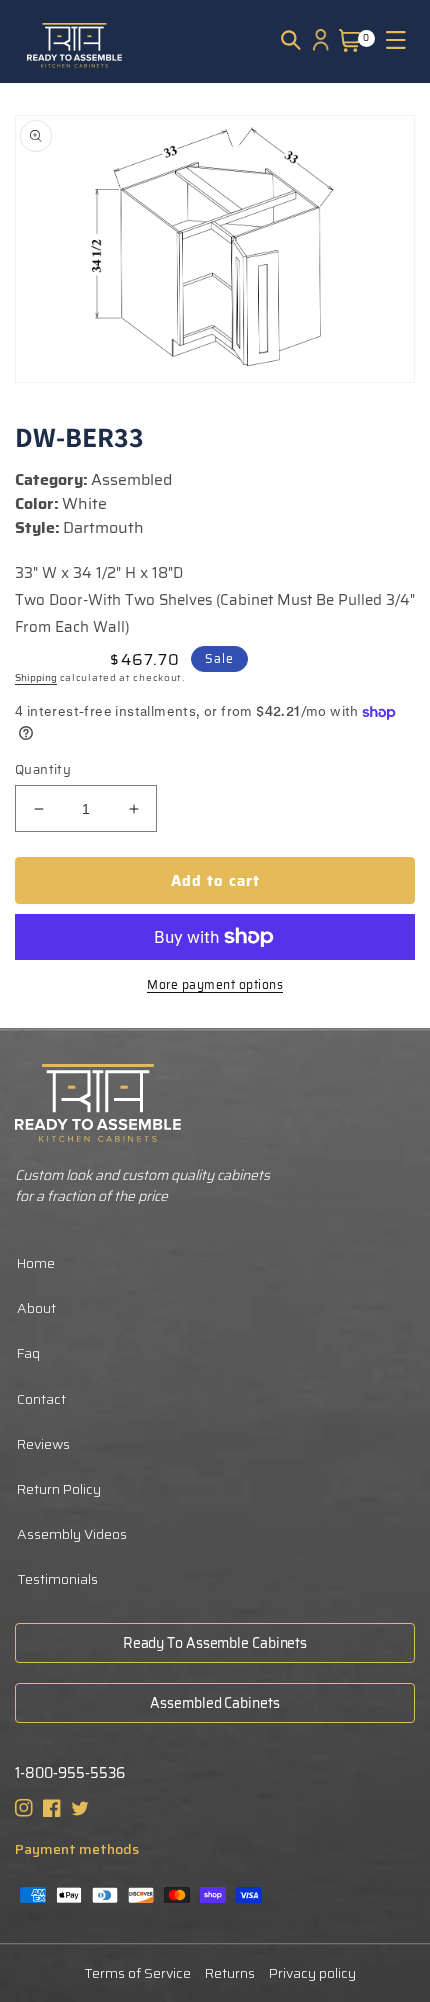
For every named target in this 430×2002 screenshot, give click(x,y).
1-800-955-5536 (70, 1773)
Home (36, 1263)
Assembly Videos (72, 1534)
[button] (291, 40)
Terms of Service (137, 1973)
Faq (28, 1353)
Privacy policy (312, 1973)
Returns (230, 1973)
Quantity (43, 770)
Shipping (36, 677)
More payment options (215, 985)
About (36, 1308)
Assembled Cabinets (214, 1703)
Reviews (43, 1444)
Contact (41, 1399)
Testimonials (57, 1579)
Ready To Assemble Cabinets (215, 1643)
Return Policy (59, 1489)
